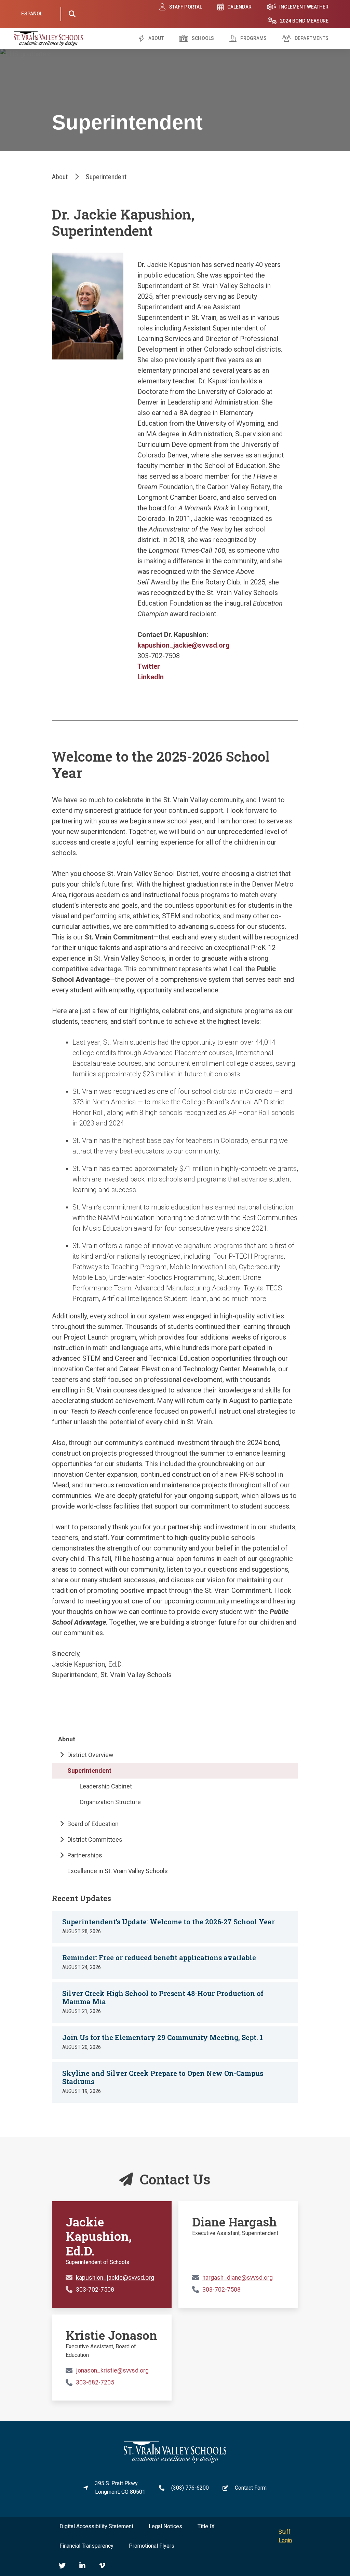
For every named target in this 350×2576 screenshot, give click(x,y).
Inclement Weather (304, 7)
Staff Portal (186, 7)
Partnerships (85, 1855)
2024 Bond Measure (304, 21)
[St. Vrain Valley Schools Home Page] (175, 2461)
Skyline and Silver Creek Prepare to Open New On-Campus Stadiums (163, 2077)
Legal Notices (165, 2526)
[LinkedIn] (82, 2566)
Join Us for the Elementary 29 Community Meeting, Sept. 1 (163, 2037)
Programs (254, 38)
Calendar (239, 7)
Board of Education (93, 1824)
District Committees (95, 1839)
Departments (312, 38)
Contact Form (251, 2488)
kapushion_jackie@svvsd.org (184, 645)
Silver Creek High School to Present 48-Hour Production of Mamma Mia (163, 1997)
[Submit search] (72, 14)
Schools (203, 38)
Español (32, 14)
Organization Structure (110, 1802)
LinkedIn (151, 677)
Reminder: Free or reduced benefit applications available (159, 1957)
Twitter (149, 666)
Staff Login (285, 2536)
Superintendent (89, 1771)
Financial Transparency (86, 2546)
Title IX (206, 2526)
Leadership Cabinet (106, 1786)
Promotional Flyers (152, 2546)
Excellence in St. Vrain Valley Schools (118, 1871)
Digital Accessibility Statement (96, 2526)
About (156, 38)
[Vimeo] (102, 2566)
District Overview (90, 1755)
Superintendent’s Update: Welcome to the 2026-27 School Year (169, 1922)
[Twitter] (62, 2566)
